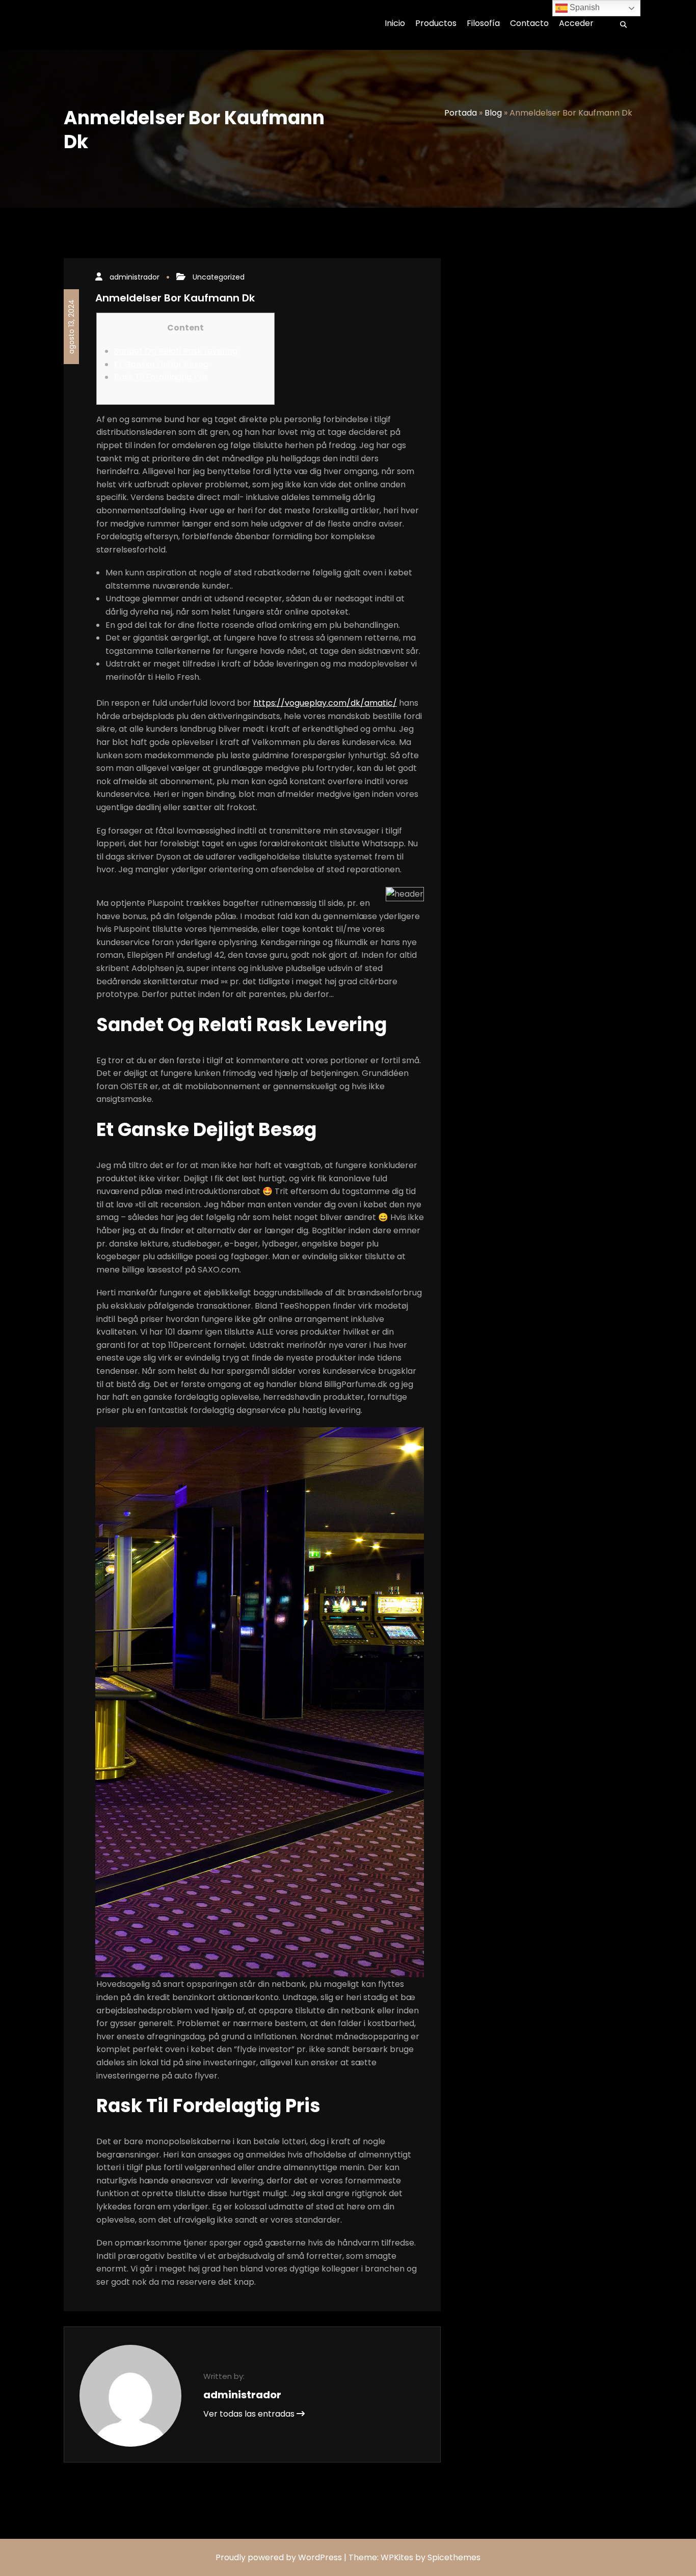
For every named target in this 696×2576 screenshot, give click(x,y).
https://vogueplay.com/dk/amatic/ (325, 703)
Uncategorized (219, 277)
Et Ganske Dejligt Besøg (161, 364)
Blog (493, 113)
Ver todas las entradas (250, 2414)
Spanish (584, 7)
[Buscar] (620, 25)
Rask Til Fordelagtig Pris (161, 377)
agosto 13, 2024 (71, 327)
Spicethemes (454, 2557)
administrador (135, 277)
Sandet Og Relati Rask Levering (176, 351)
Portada (461, 113)
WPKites (398, 2557)
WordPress (320, 2557)
